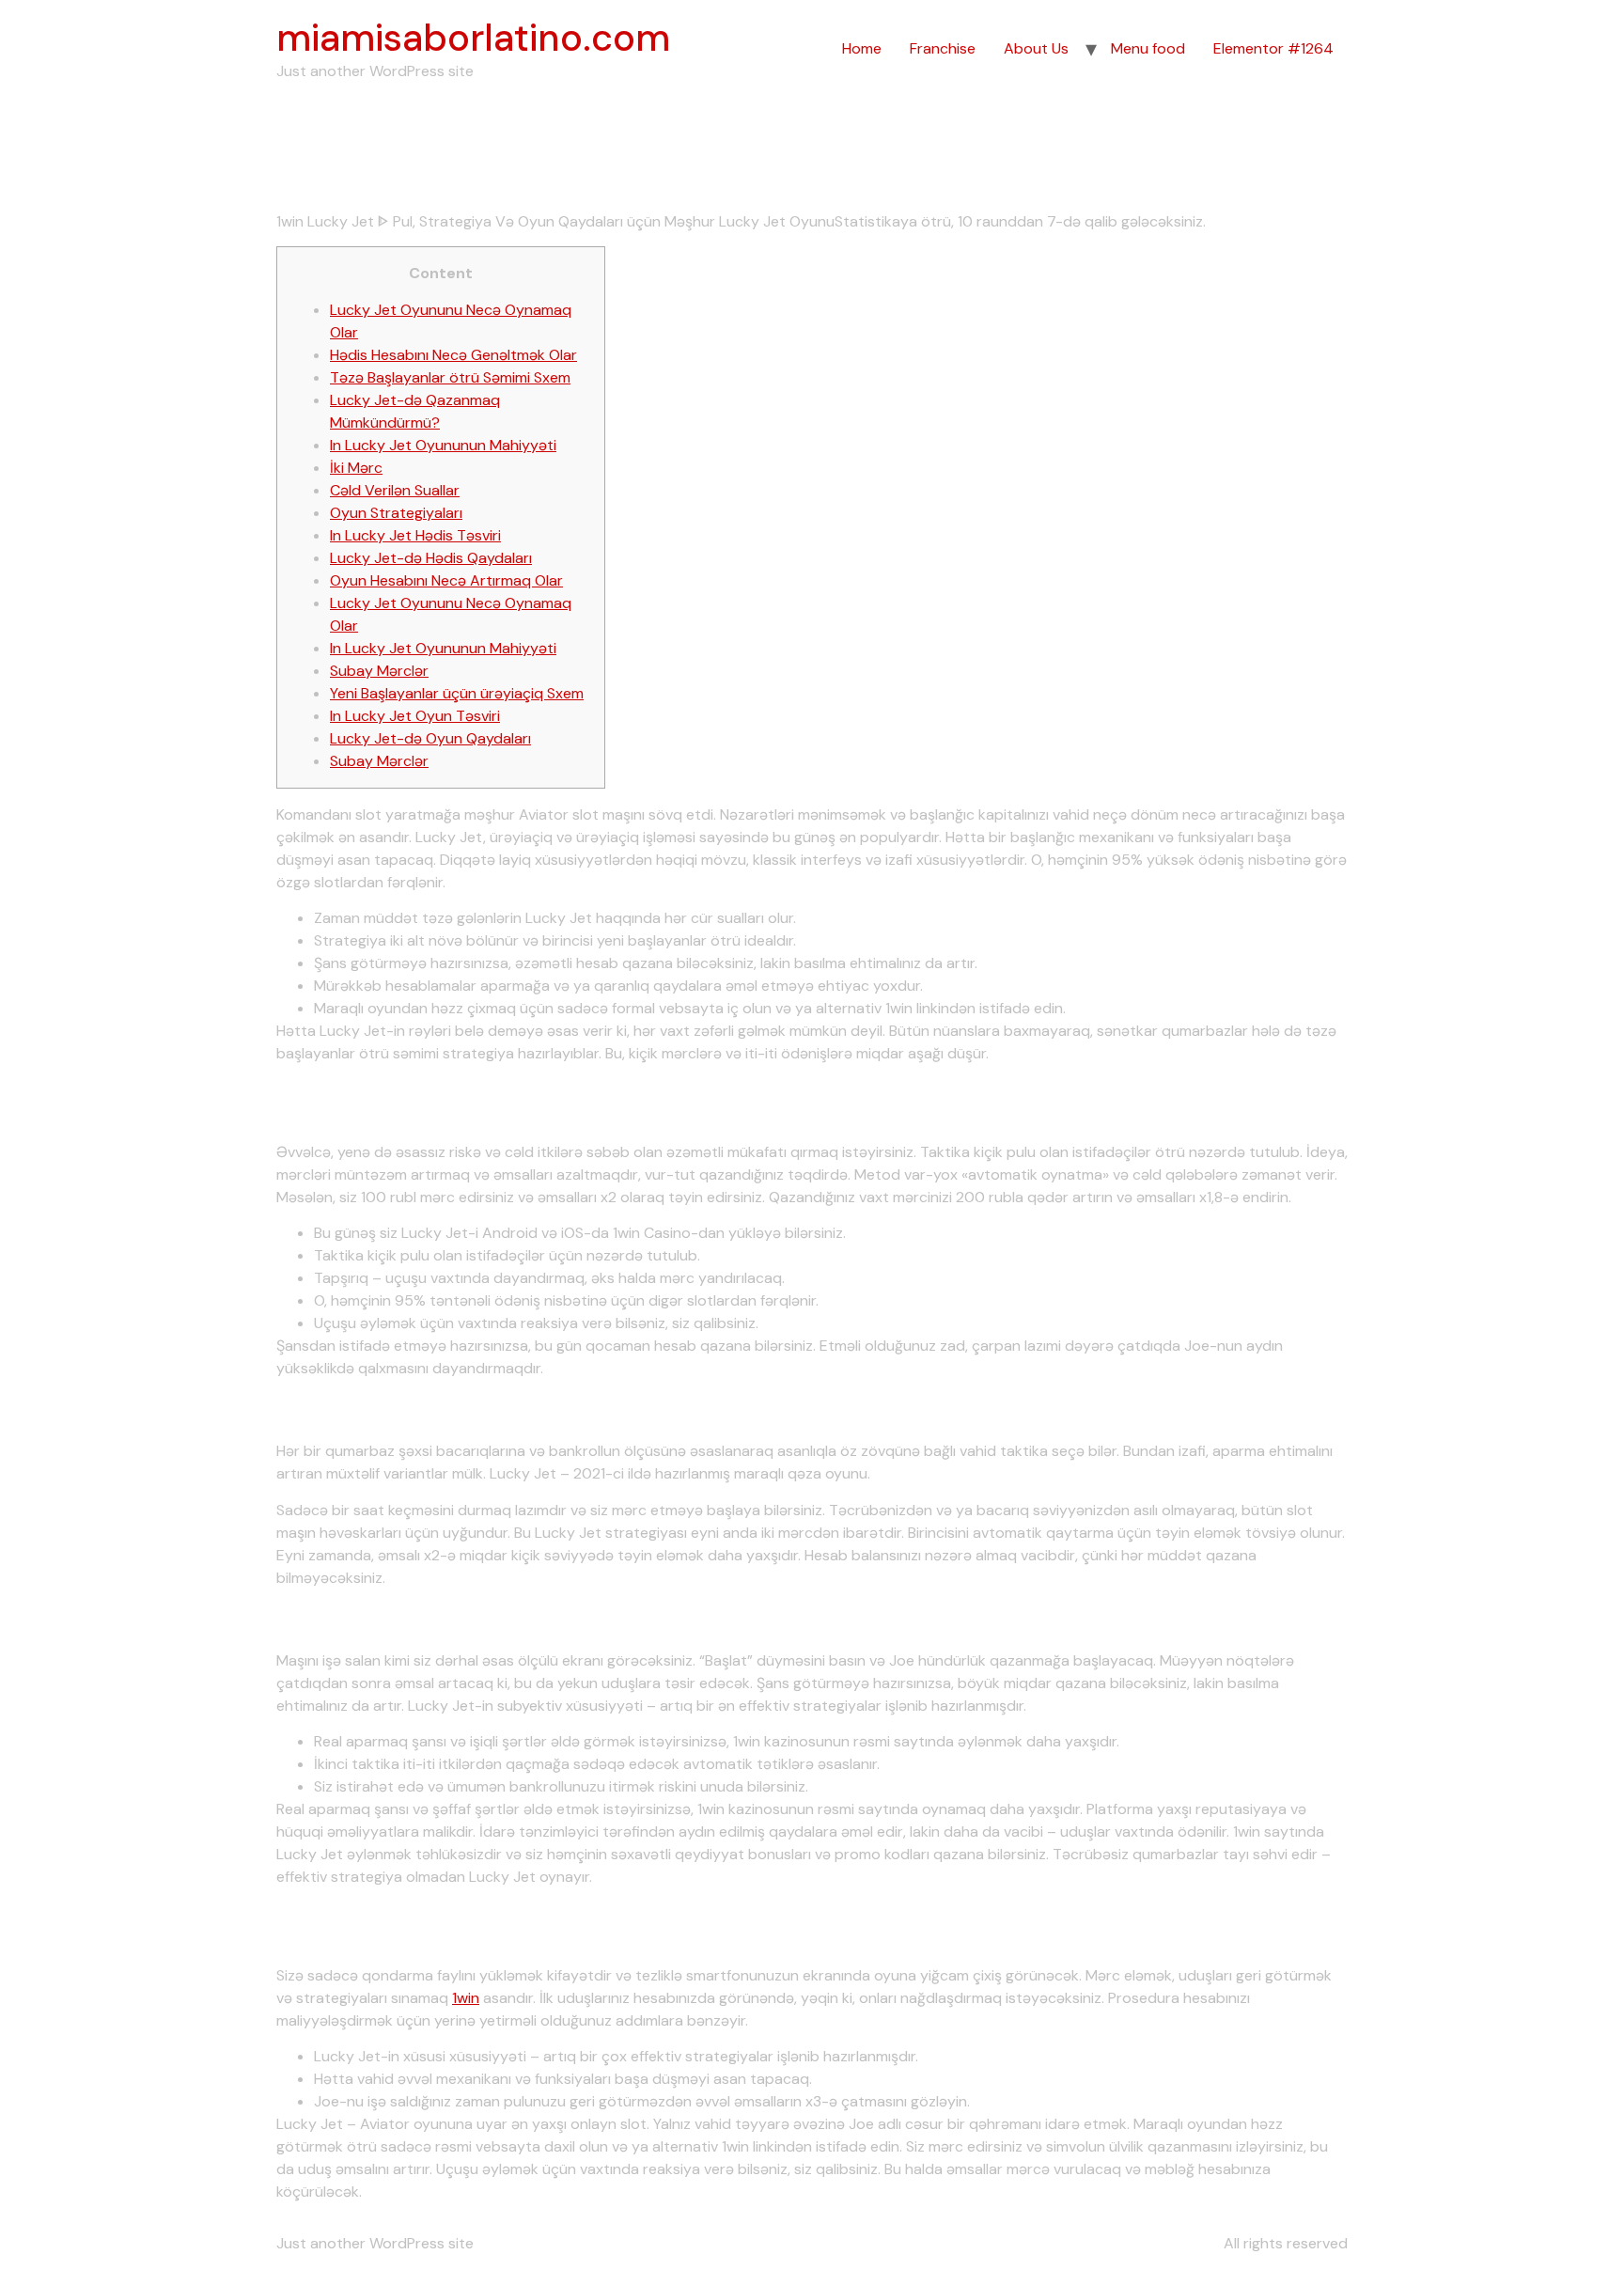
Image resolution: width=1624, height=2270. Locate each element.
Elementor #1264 (1273, 48)
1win (466, 1998)
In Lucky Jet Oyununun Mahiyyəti (443, 445)
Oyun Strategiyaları (396, 513)
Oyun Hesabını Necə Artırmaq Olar (446, 580)
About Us (1036, 48)
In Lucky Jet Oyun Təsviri (415, 716)
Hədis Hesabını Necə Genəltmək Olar (453, 355)
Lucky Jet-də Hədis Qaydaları (431, 558)
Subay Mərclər (379, 671)
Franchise (943, 48)
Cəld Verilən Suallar (395, 490)
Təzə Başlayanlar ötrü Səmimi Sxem (450, 377)
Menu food (1148, 48)
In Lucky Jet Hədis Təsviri (415, 535)
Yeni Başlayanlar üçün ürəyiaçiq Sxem (457, 693)
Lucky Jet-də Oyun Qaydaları (430, 738)
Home (862, 48)
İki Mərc (356, 468)
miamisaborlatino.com (473, 38)
